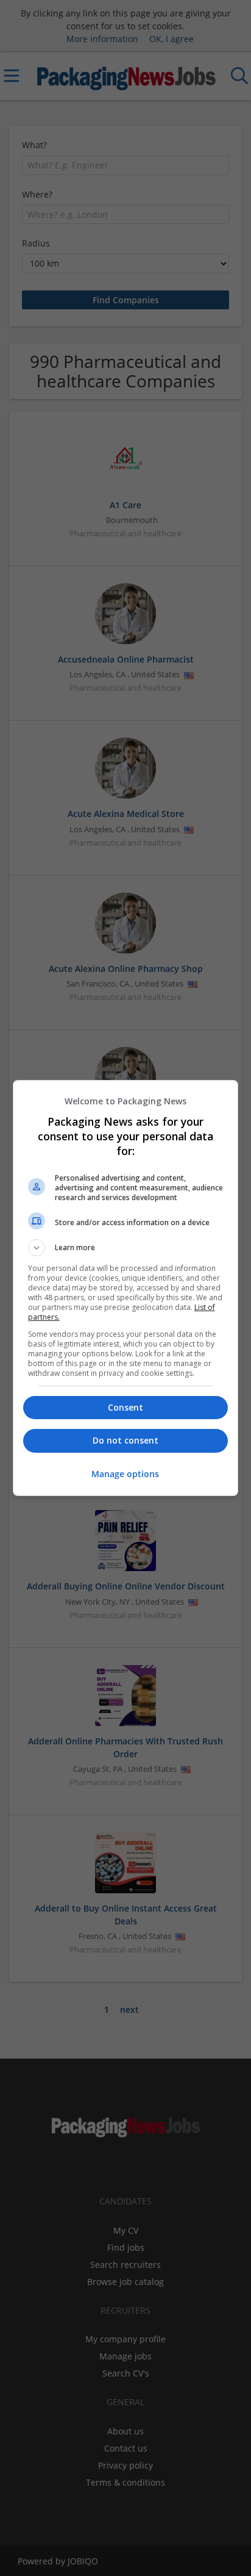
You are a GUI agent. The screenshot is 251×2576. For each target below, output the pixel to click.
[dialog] (126, 1288)
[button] (126, 1248)
